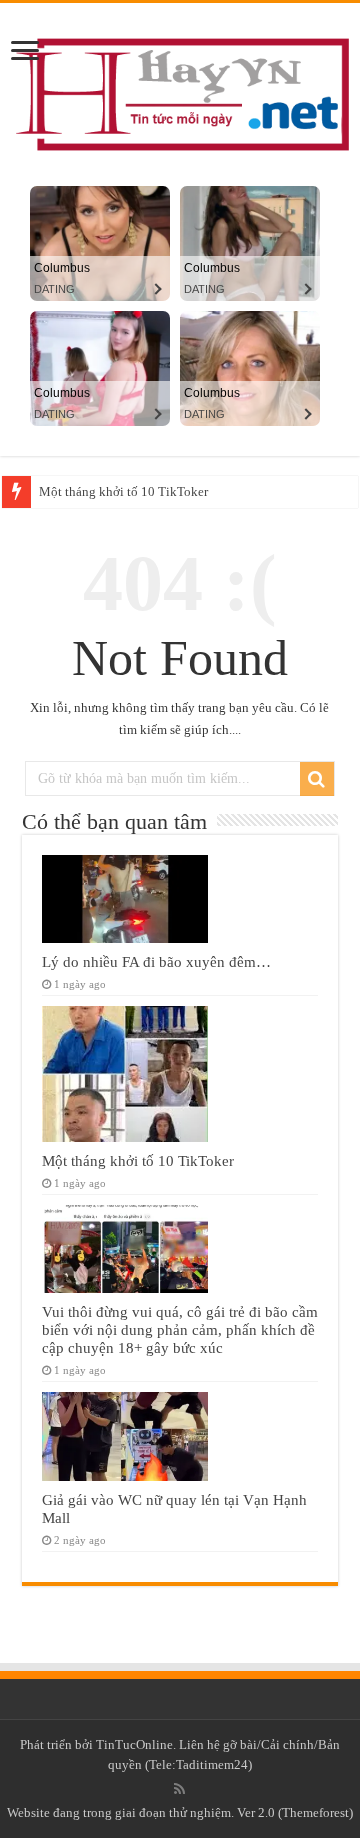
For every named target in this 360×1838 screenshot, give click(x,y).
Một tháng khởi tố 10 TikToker (123, 491)
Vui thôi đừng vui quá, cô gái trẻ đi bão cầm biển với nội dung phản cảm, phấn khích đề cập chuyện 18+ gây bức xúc (180, 1329)
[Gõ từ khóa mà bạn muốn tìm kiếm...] (317, 779)
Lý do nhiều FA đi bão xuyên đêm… (156, 961)
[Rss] (179, 1789)
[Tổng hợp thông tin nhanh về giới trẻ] (180, 89)
